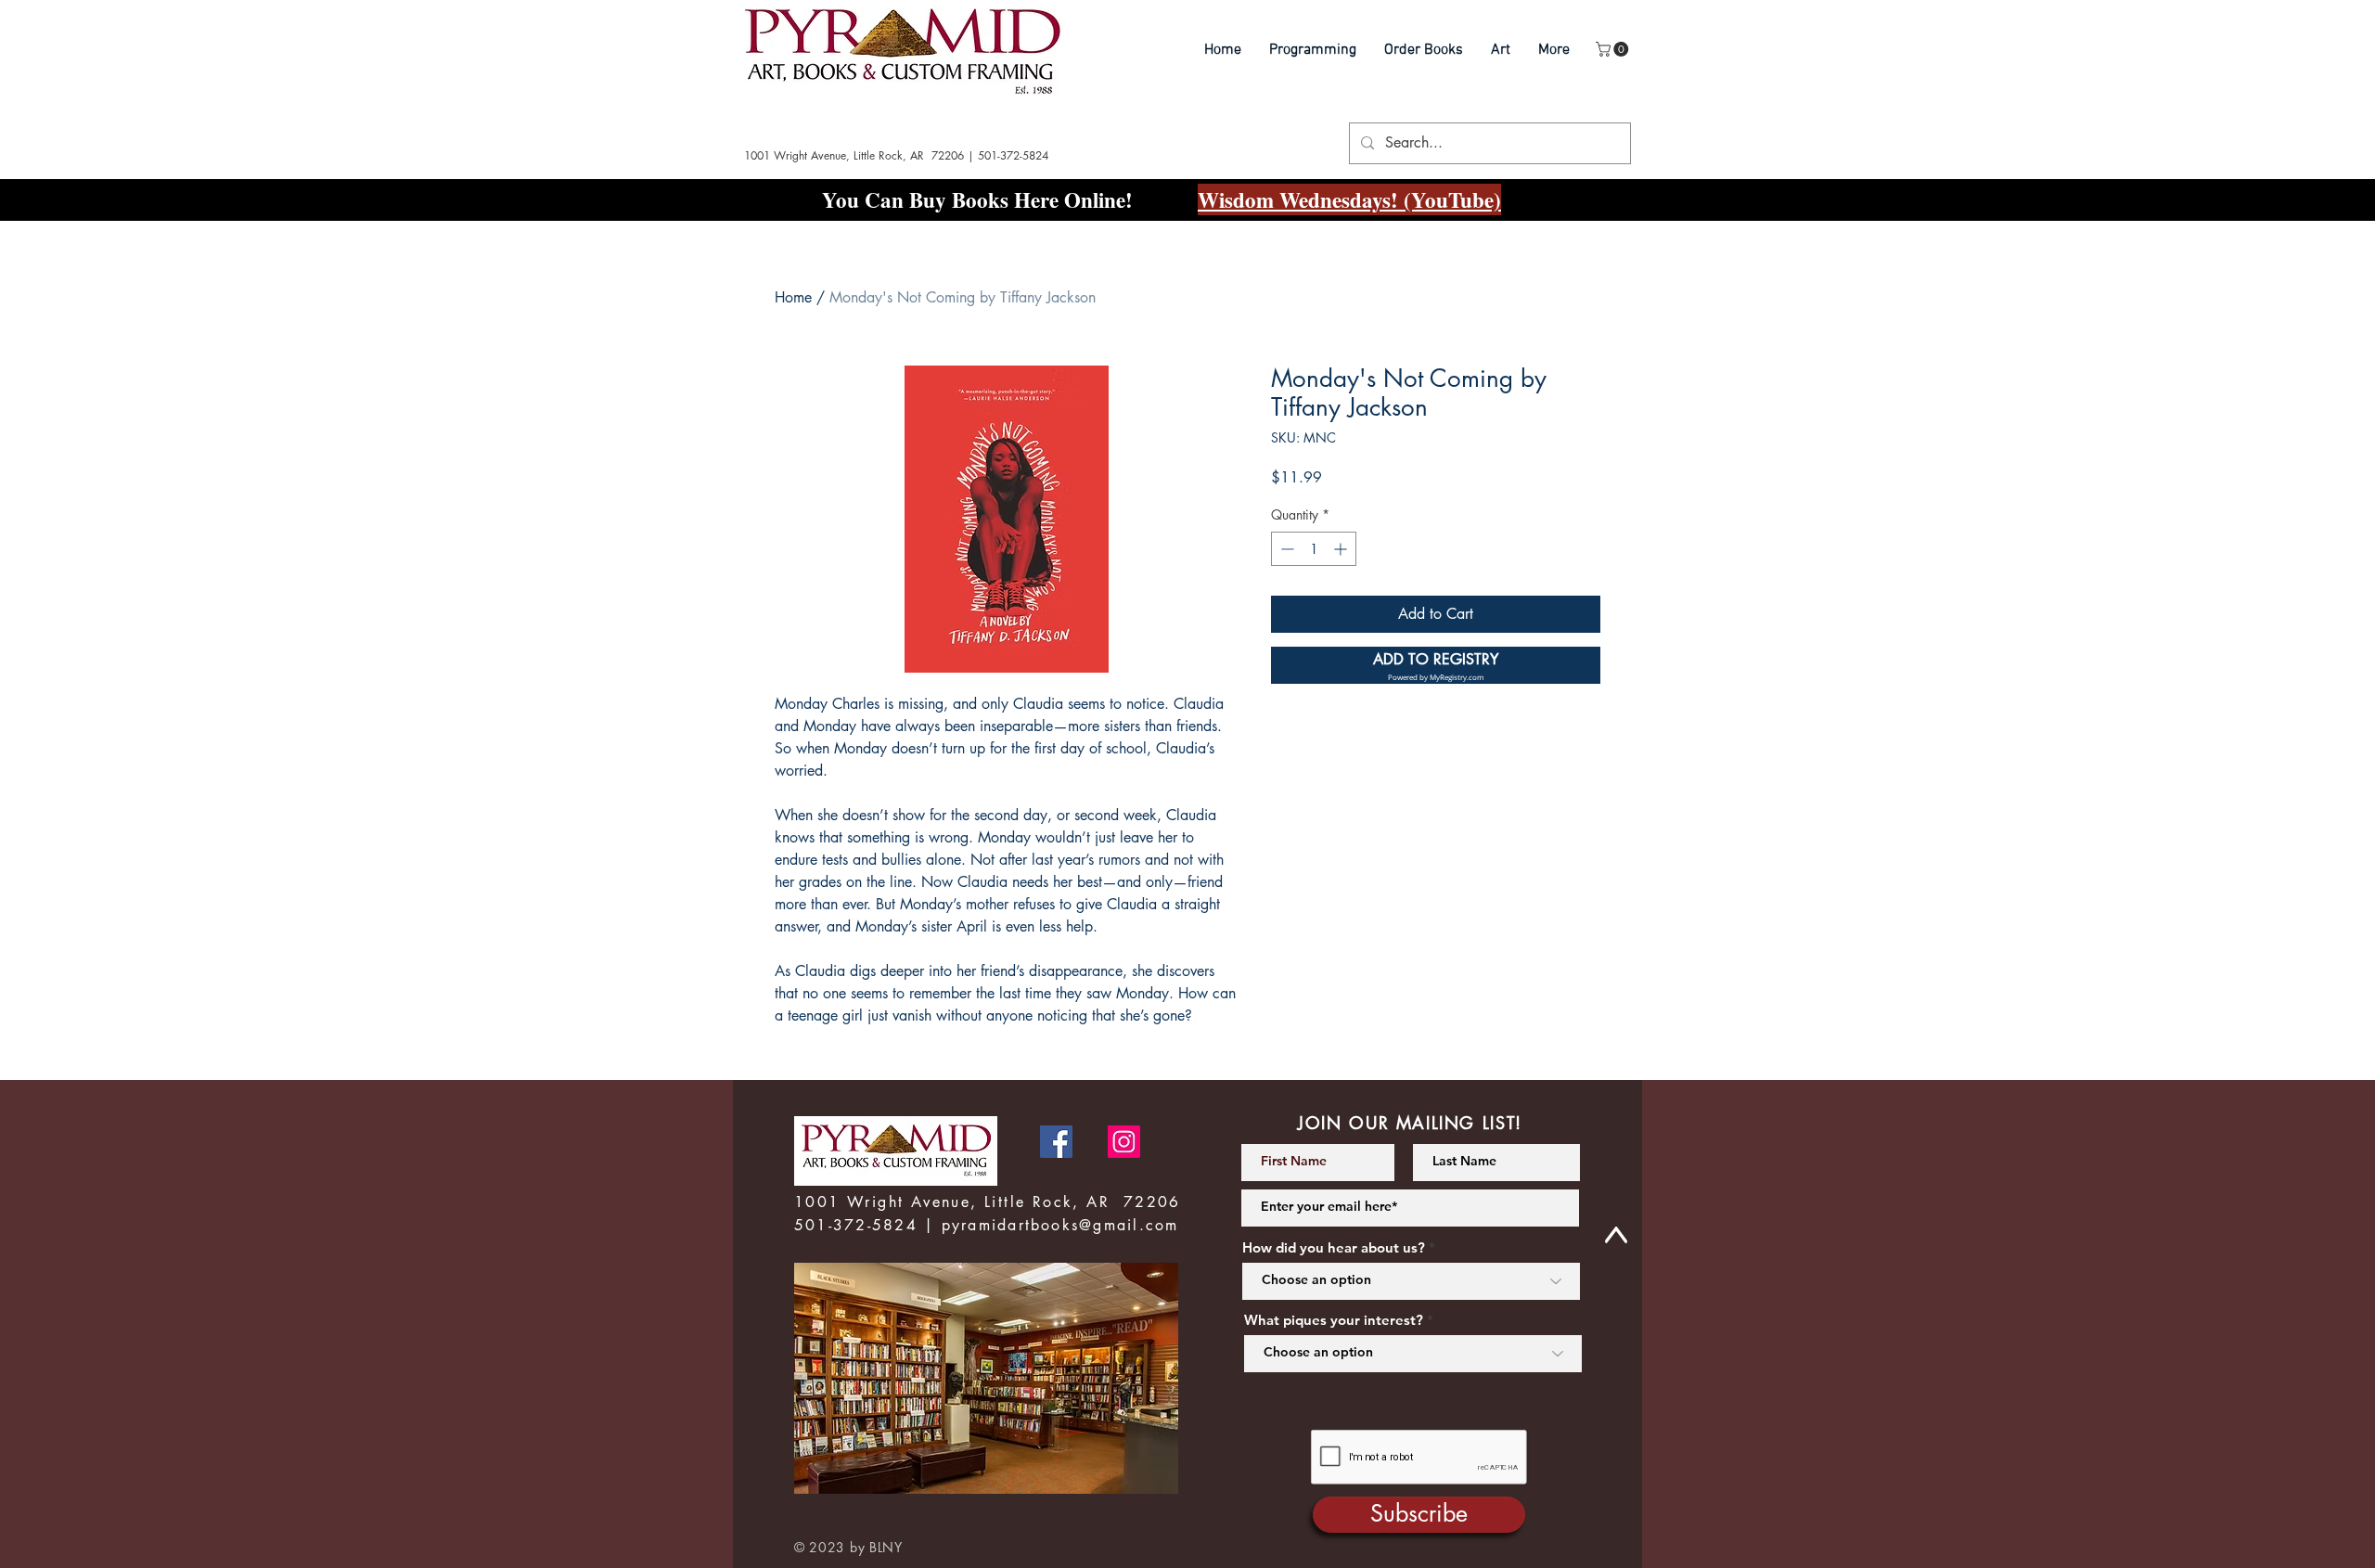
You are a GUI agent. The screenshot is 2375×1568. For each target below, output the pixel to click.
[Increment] (1342, 549)
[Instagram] (1124, 1142)
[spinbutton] (1314, 549)
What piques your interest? (1334, 1320)
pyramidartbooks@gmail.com (1060, 1225)
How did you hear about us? (1334, 1247)
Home (793, 297)
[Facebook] (1056, 1142)
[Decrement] (1285, 549)
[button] (1614, 49)
